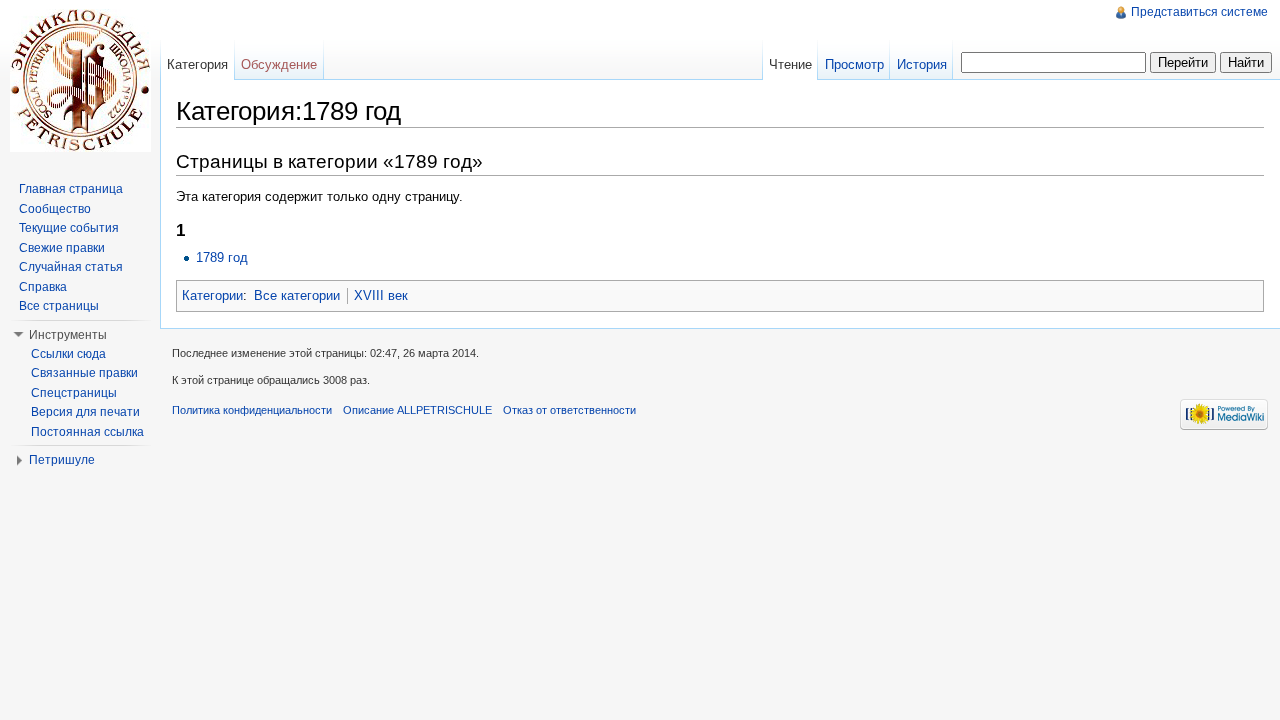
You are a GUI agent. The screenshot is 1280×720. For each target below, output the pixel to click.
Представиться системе (1199, 12)
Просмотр (854, 64)
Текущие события (69, 228)
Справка (43, 287)
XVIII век (381, 295)
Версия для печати (85, 412)
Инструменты (68, 335)
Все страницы (59, 306)
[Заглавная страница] (80, 80)
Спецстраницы (74, 393)
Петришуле (62, 460)
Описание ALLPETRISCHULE (417, 410)
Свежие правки (62, 248)
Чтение (790, 64)
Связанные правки (84, 373)
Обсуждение (279, 64)
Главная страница (71, 189)
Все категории (297, 295)
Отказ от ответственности (569, 410)
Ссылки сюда (68, 354)
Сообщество (55, 209)
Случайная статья (71, 267)
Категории (212, 295)
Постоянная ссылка (87, 432)
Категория (197, 64)
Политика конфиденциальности (252, 410)
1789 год (222, 257)
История (922, 64)
